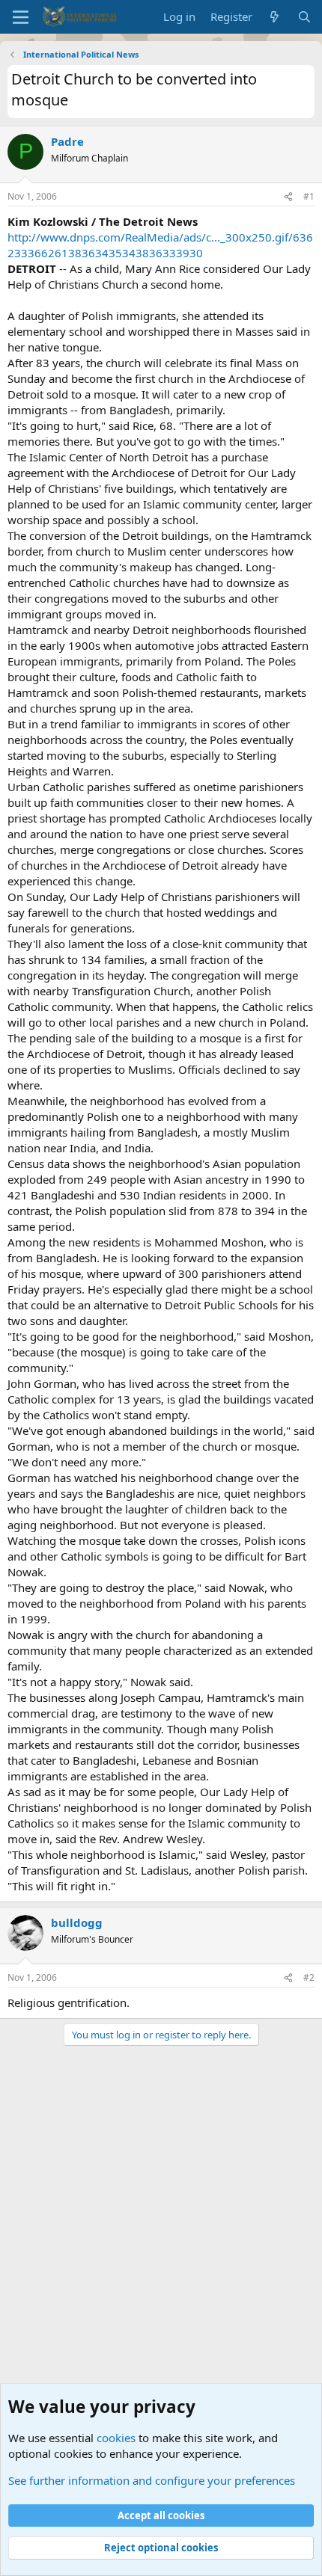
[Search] (304, 17)
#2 (309, 1977)
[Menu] (21, 17)
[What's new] (274, 17)
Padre (67, 141)
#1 (309, 196)
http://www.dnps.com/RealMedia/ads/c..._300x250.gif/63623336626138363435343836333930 (160, 245)
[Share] (288, 197)
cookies (116, 2438)
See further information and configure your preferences (152, 2480)
